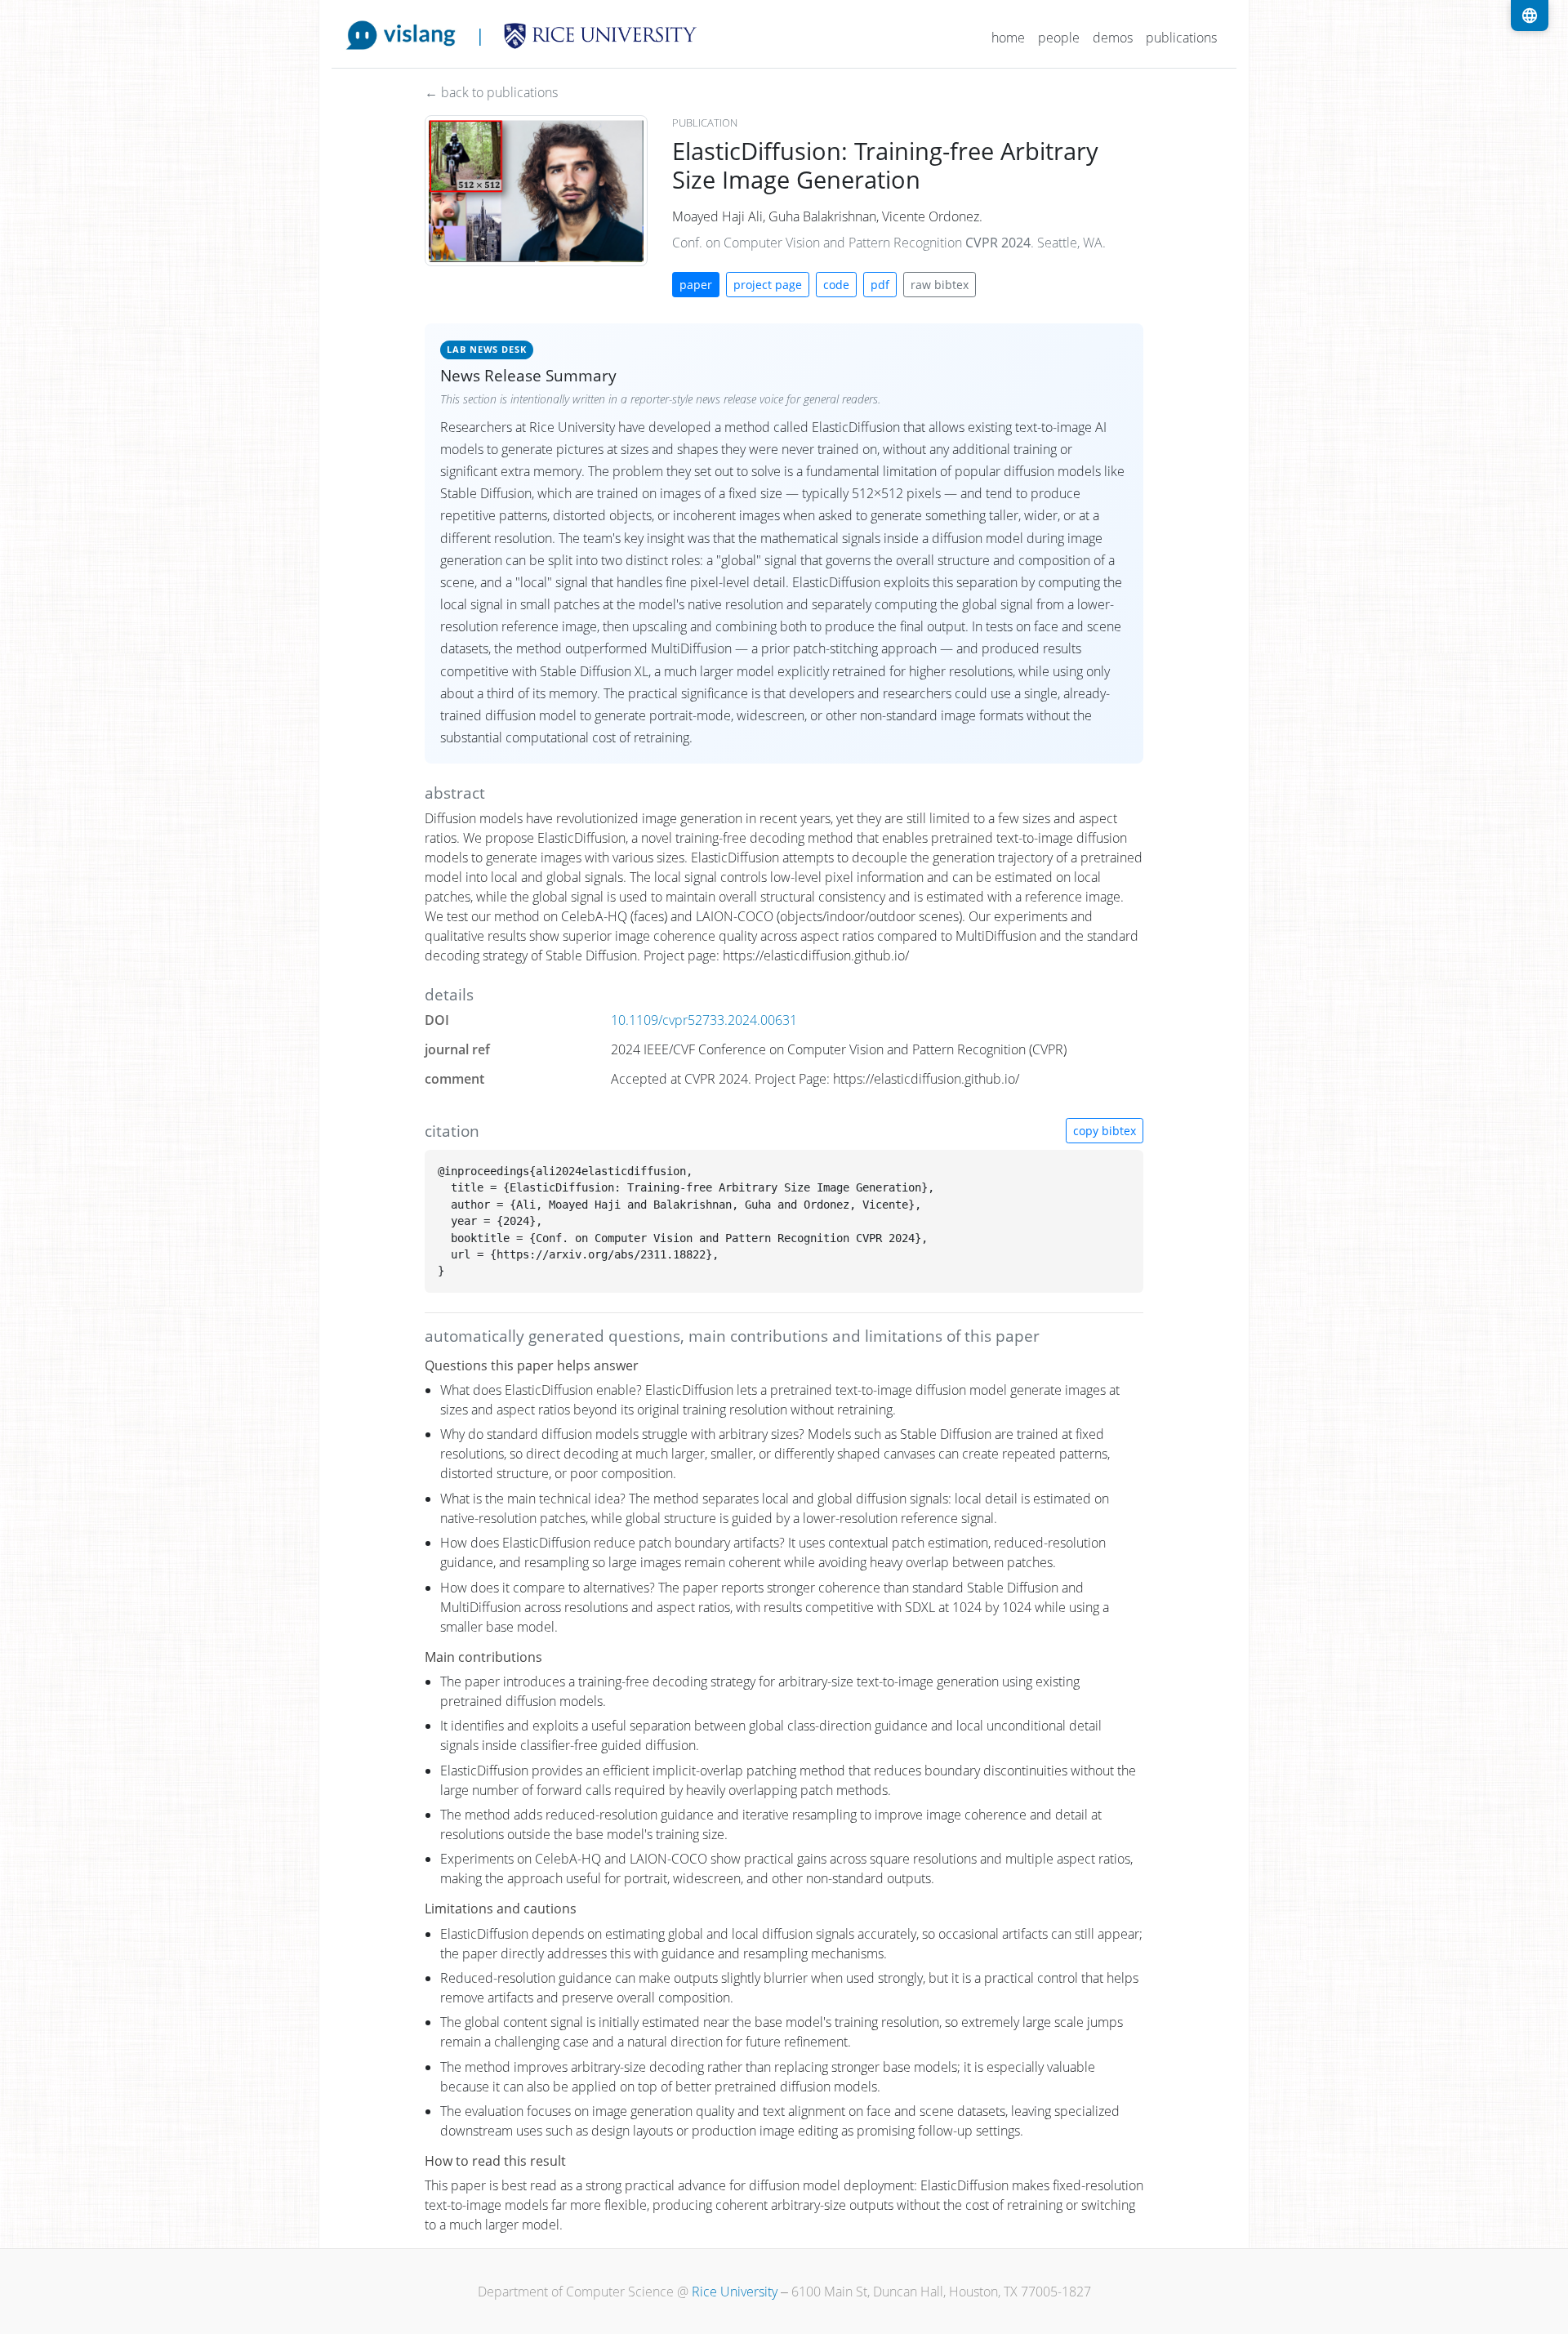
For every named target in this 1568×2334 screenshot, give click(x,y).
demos (1113, 38)
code (836, 285)
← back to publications (491, 92)
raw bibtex (940, 285)
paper (696, 285)
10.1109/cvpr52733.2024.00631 (704, 1020)
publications (1181, 38)
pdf (880, 285)
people (1059, 38)
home (1008, 38)
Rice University (735, 2292)
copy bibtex (1105, 1131)
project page (768, 285)
